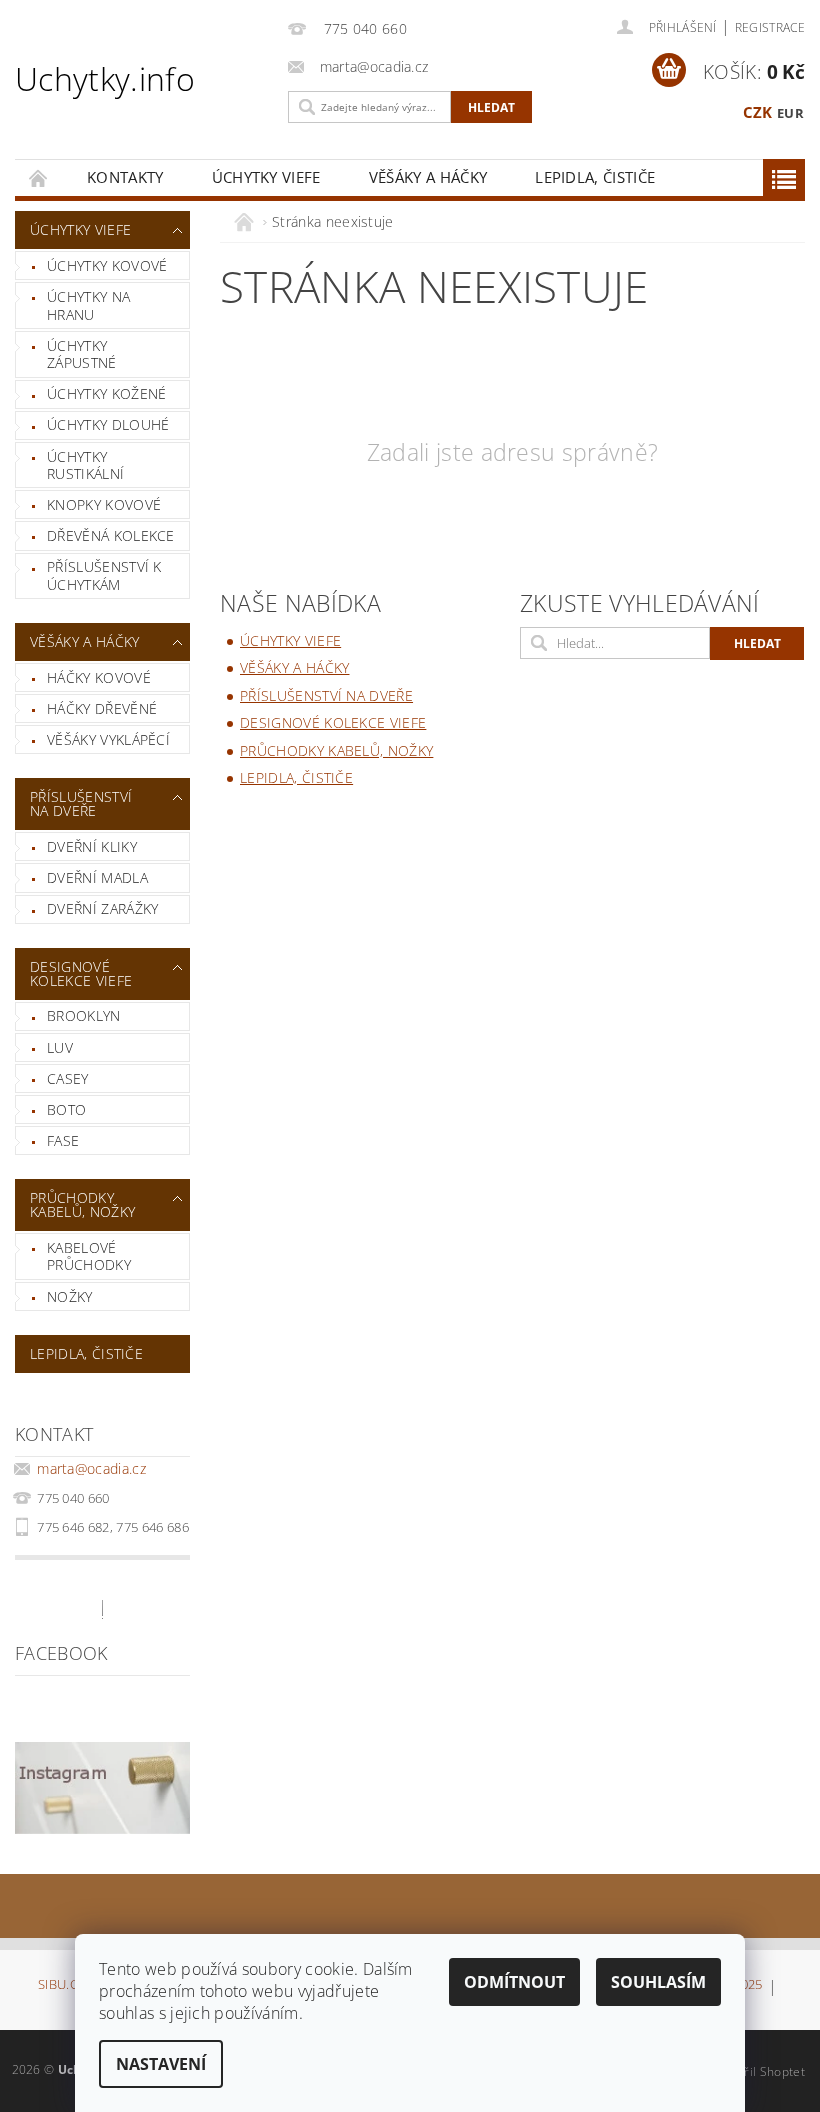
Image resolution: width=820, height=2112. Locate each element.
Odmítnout (514, 1982)
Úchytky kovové (107, 265)
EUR (790, 113)
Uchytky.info (105, 78)
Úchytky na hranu (88, 305)
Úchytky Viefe (266, 177)
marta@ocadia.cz (91, 1468)
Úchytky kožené (106, 393)
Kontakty (125, 177)
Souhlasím (658, 1982)
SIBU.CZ (61, 1985)
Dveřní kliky (92, 846)
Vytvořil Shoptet (759, 2071)
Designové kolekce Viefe (81, 973)
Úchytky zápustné (82, 354)
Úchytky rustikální (85, 465)
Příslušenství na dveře (81, 803)
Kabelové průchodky (89, 1256)
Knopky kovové (104, 504)
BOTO (66, 1109)
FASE (63, 1140)
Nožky (70, 1296)
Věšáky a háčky (428, 177)
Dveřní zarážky (102, 908)
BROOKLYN (84, 1015)
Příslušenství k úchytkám (104, 575)
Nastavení (161, 2064)
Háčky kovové (99, 677)
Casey (68, 1078)
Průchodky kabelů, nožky (82, 1204)
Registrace (770, 27)
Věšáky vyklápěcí (108, 739)
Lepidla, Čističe (595, 177)
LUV (60, 1047)
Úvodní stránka (39, 177)
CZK (758, 112)
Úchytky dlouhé (108, 424)
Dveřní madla (97, 877)
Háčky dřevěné (102, 708)
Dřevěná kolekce (111, 535)
